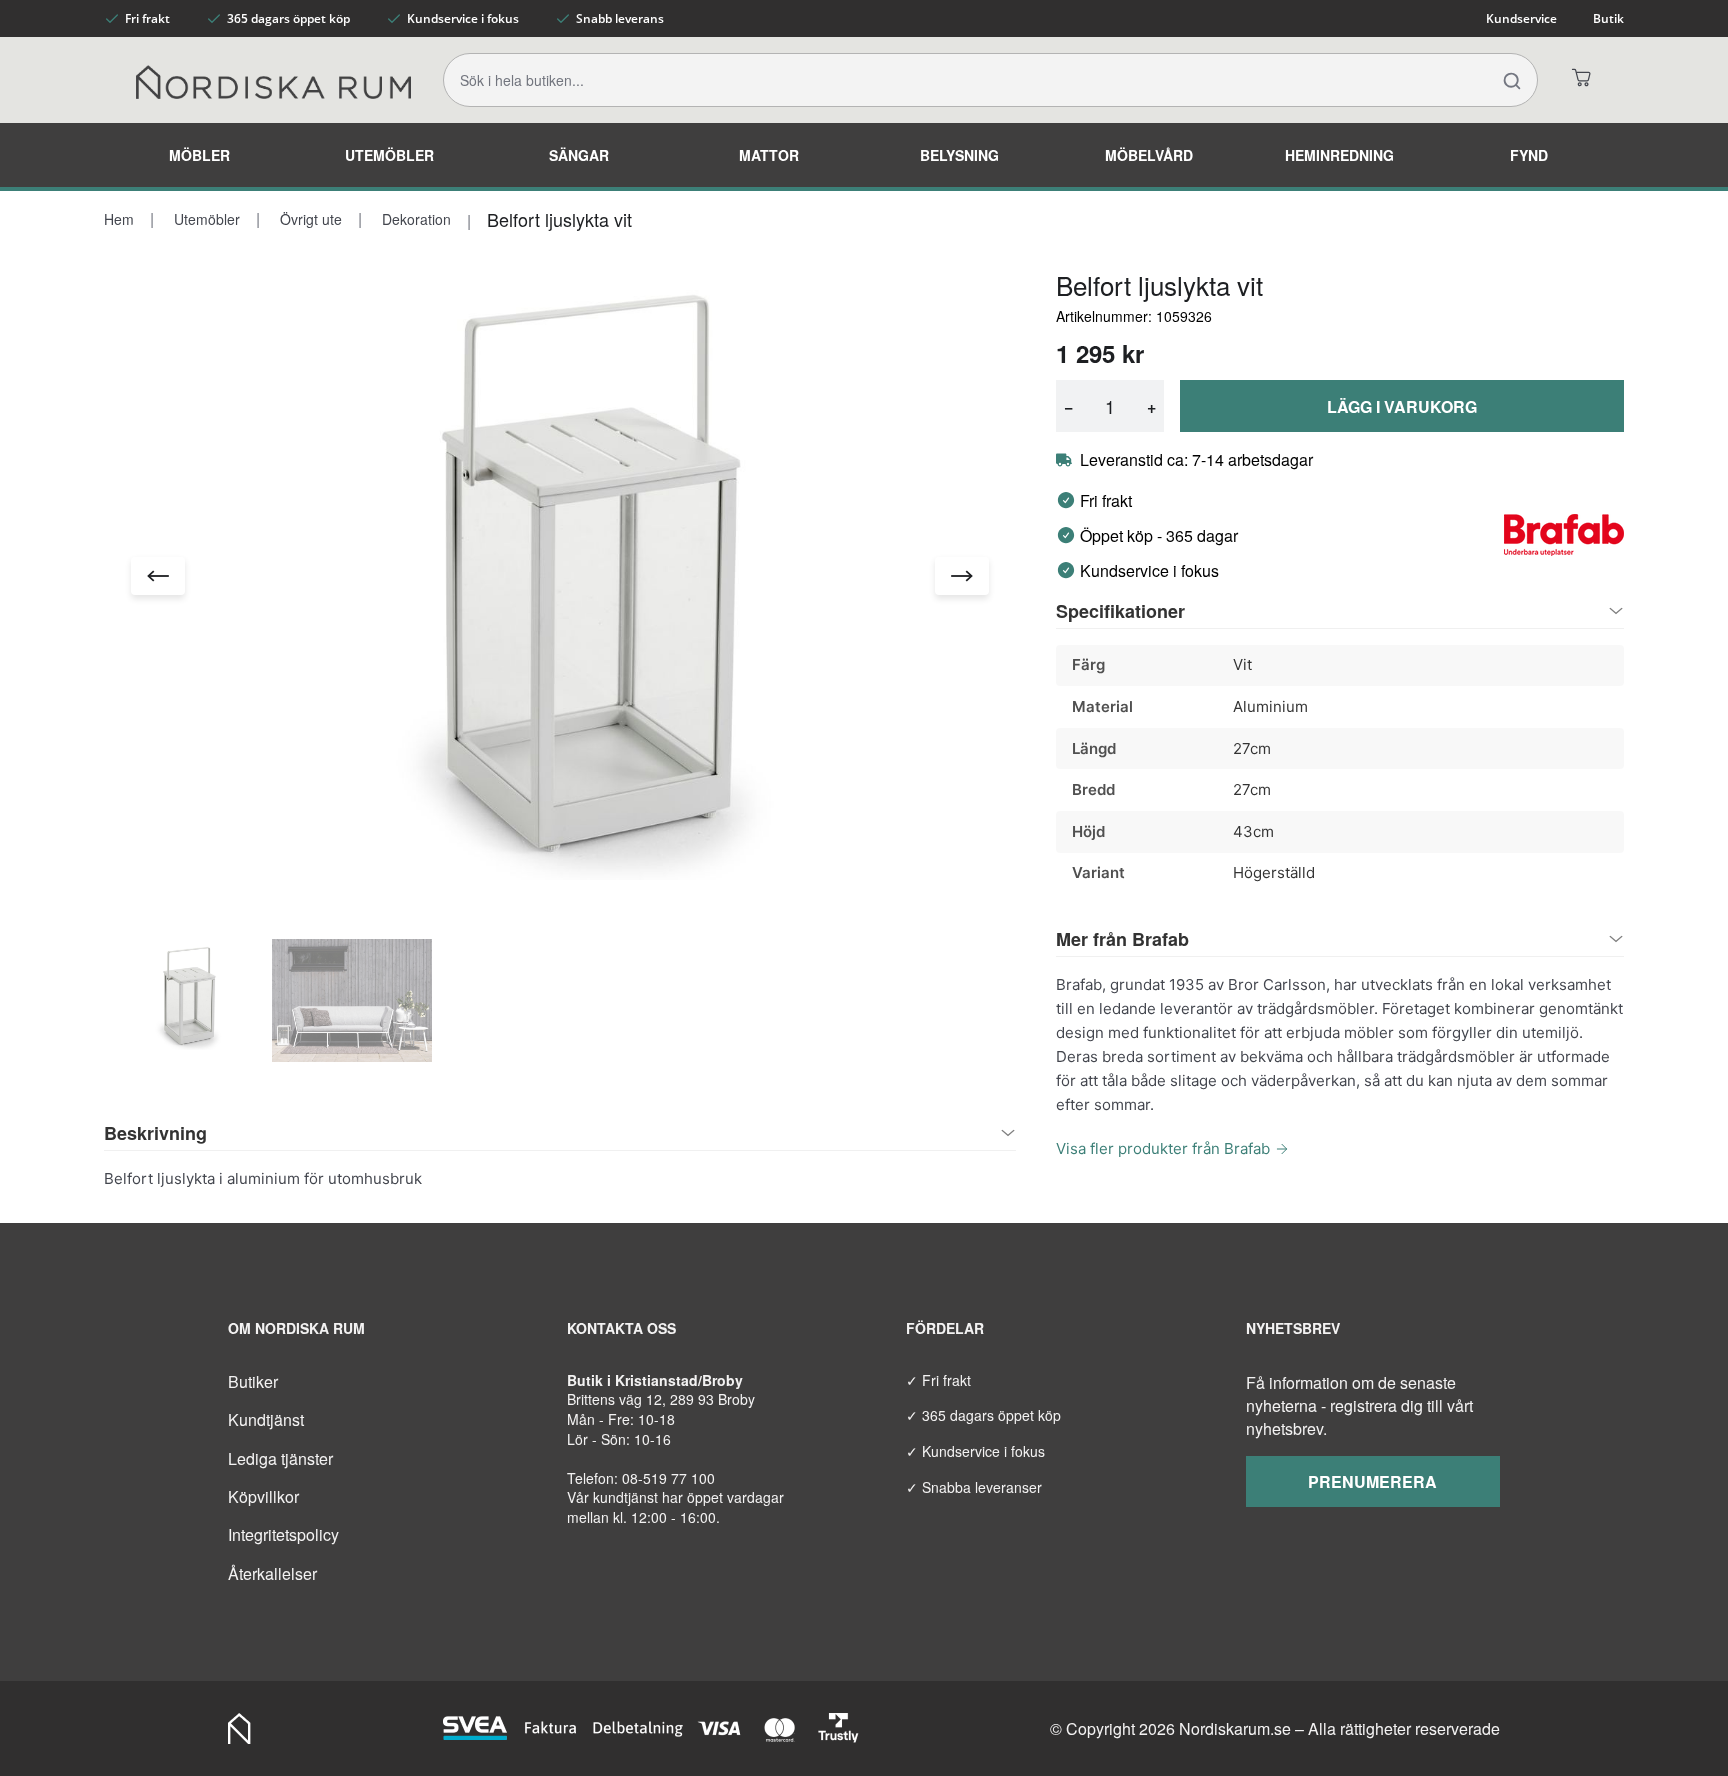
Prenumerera (1372, 1481)
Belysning (959, 155)
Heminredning (1339, 155)
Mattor (769, 155)
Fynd (1529, 155)
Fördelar (945, 1328)
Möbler (199, 155)
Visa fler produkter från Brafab (1163, 1148)
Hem (119, 219)
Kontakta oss (621, 1328)
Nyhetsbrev (1293, 1328)
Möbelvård (1149, 155)
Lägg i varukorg (1402, 406)
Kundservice (1521, 18)
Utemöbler (389, 155)
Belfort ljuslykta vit (559, 219)
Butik (1608, 18)
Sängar (579, 155)
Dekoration (414, 219)
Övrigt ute (309, 219)
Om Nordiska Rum (296, 1328)
